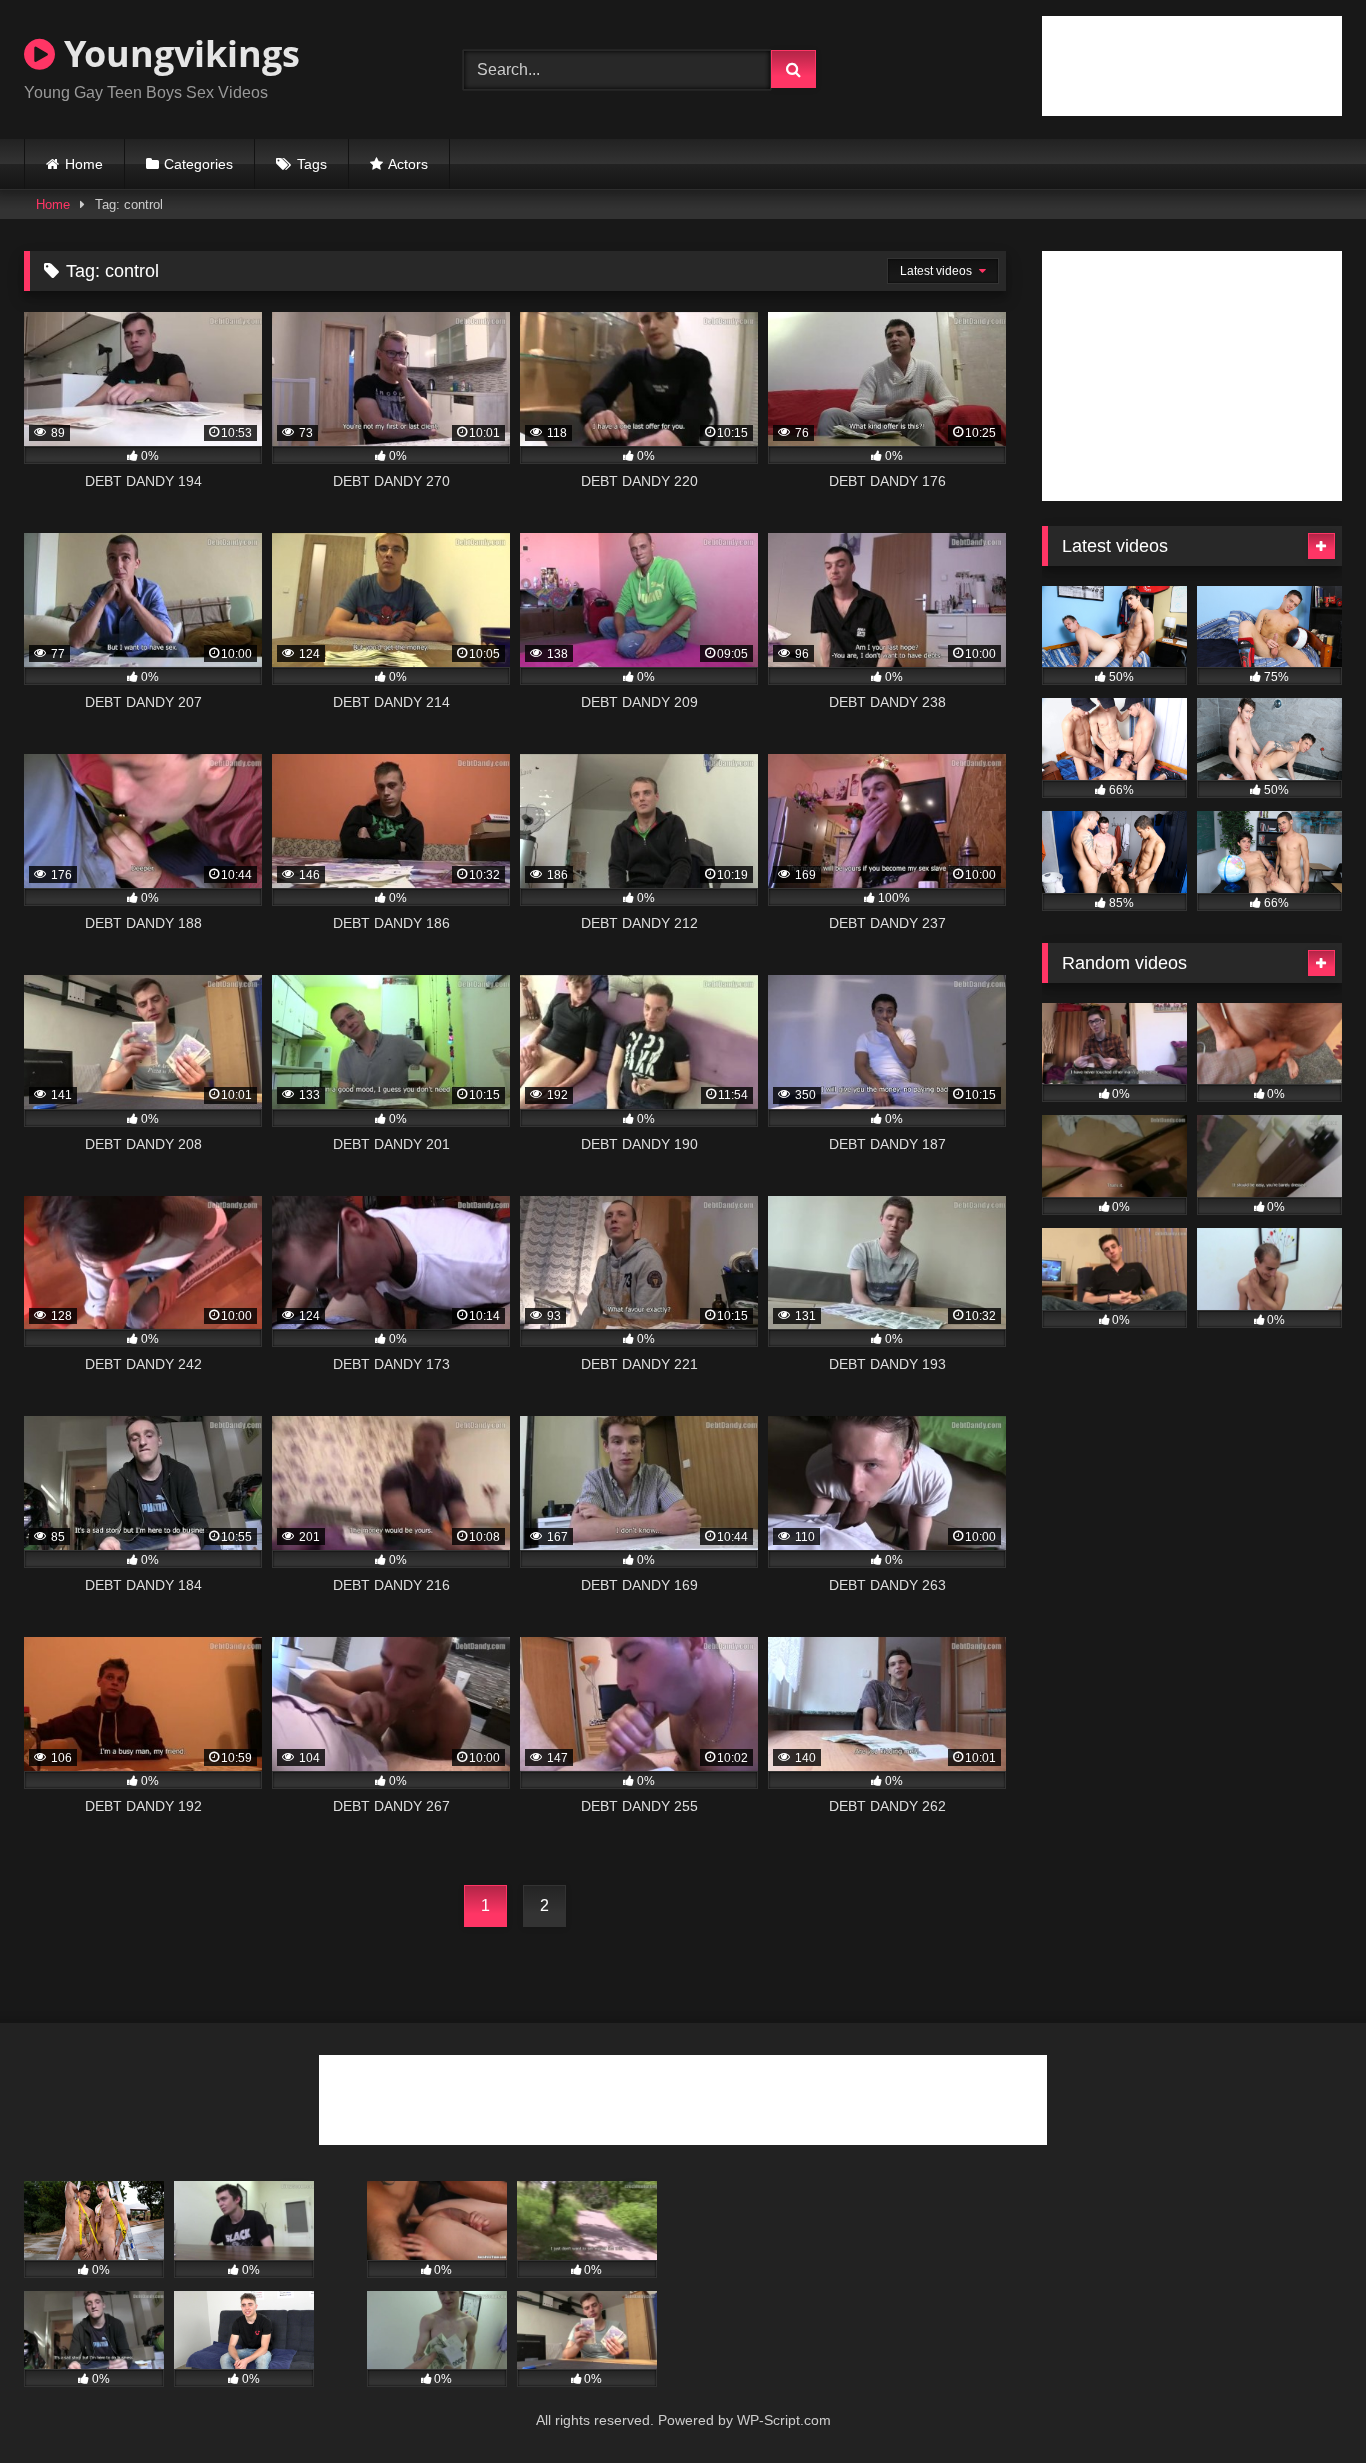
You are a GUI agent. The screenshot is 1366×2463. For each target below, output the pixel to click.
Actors (408, 164)
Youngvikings (177, 53)
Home (84, 164)
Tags (312, 164)
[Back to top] (1304, 2403)
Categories (198, 164)
